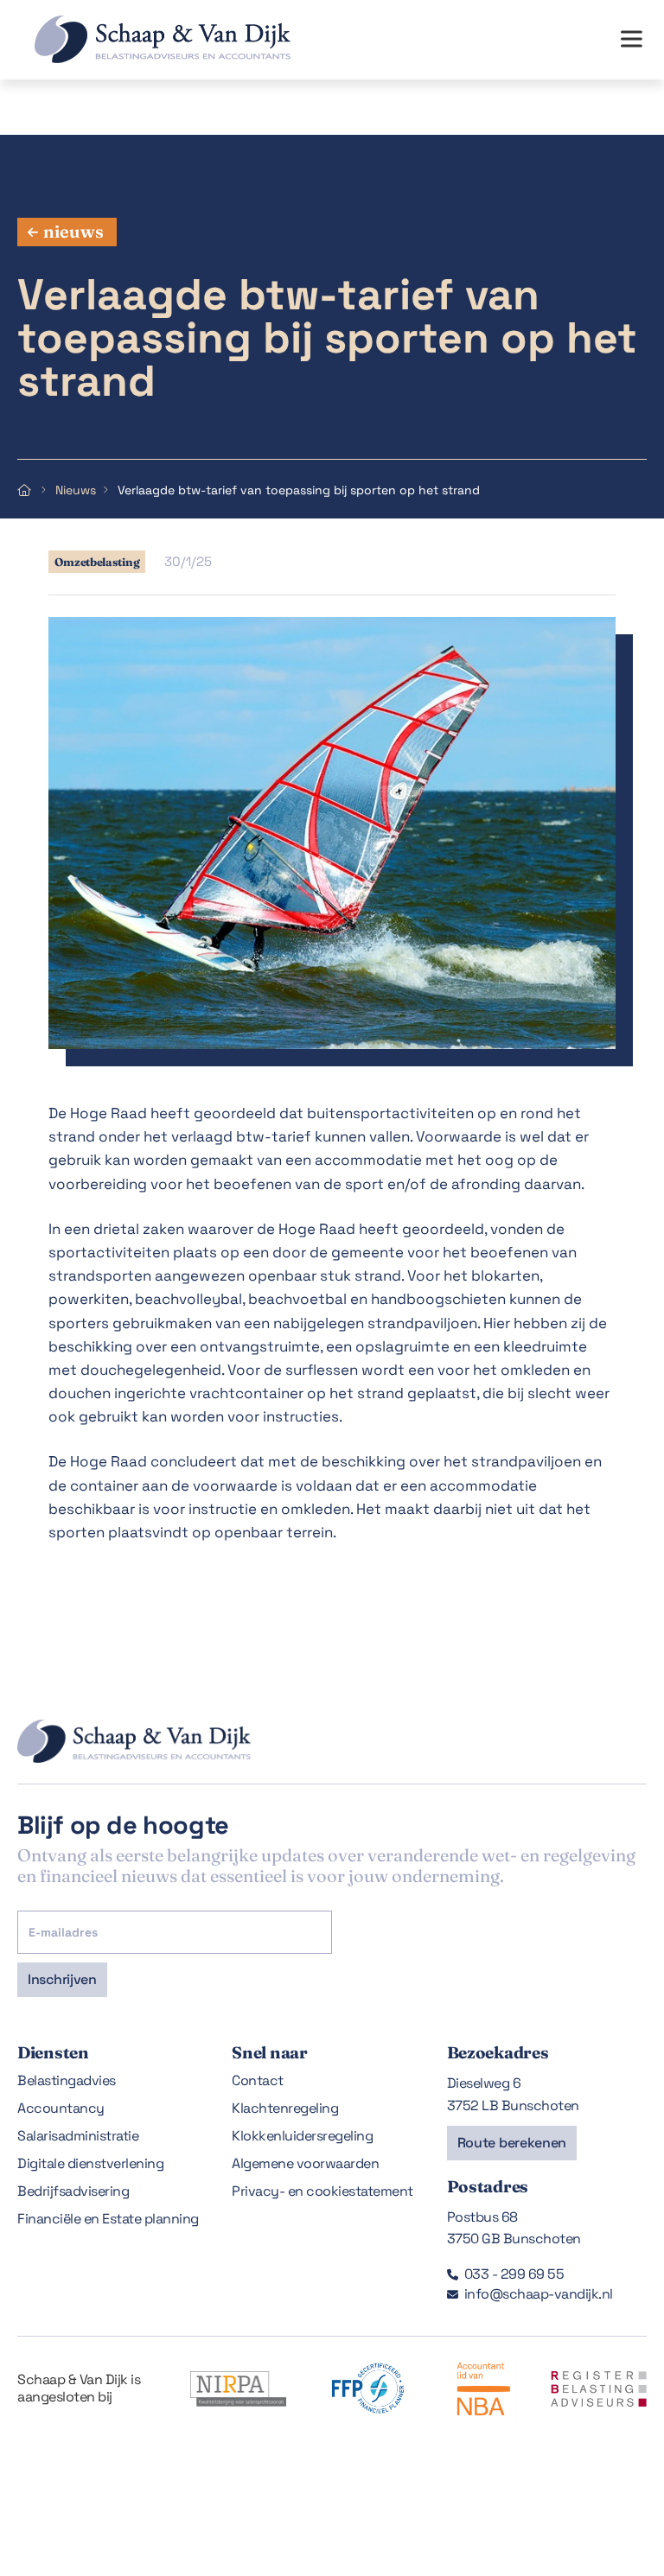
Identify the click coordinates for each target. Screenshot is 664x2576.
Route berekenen (512, 2143)
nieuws (73, 231)
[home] (145, 39)
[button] (631, 40)
